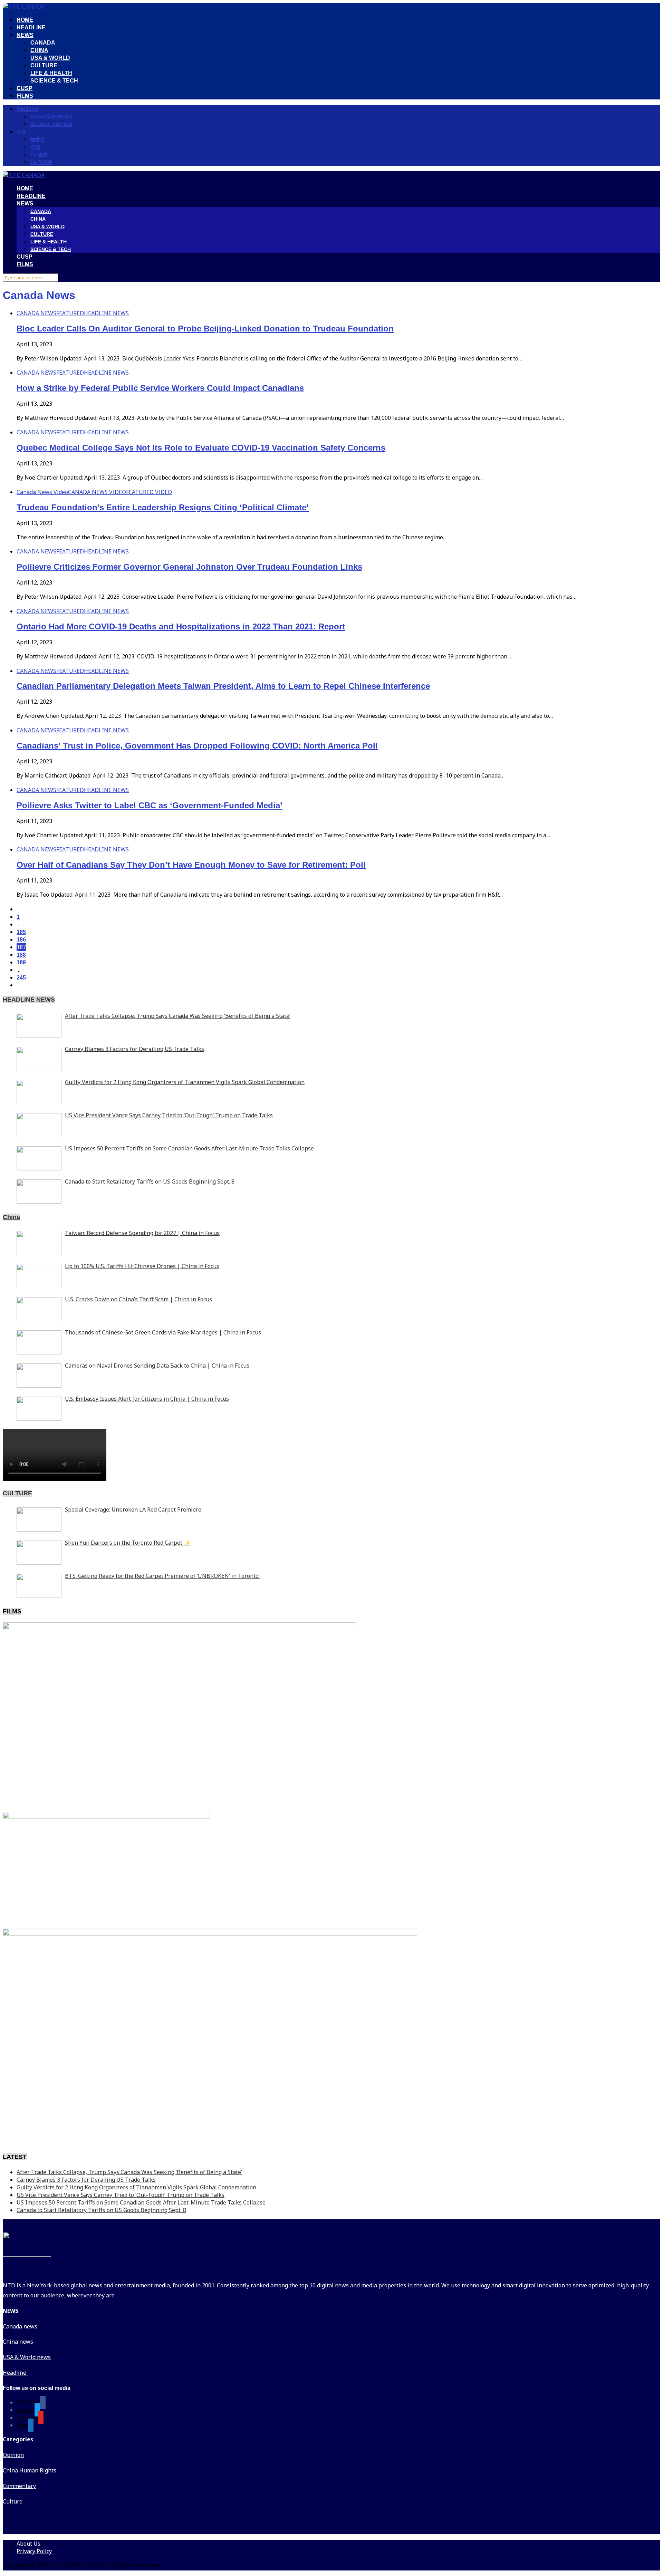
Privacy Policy (34, 2551)
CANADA (43, 43)
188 (21, 955)
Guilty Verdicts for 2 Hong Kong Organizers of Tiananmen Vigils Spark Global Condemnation (136, 2187)
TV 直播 (39, 155)
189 (21, 962)
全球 (35, 147)
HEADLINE (31, 27)
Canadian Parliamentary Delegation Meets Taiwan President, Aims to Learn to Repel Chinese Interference (223, 686)
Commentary (19, 2486)
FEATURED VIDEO (149, 492)
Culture (13, 2501)
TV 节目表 (41, 162)
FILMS (25, 96)
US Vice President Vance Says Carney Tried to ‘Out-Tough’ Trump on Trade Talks (121, 2195)
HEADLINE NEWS (106, 313)
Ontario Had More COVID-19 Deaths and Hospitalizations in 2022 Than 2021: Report (181, 626)
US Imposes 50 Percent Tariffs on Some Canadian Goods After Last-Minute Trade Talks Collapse (141, 2202)
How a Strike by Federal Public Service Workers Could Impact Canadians (160, 388)
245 (21, 978)
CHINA (39, 50)
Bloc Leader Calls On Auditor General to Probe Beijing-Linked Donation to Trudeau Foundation (205, 329)
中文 (21, 132)
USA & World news (27, 2357)
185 (21, 932)
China (11, 1217)
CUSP (25, 88)
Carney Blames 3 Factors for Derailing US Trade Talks (86, 2180)
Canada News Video (42, 492)
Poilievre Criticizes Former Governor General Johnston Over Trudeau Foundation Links (189, 567)
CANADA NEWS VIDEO (97, 492)
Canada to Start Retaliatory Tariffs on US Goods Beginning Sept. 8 (101, 2210)
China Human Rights (30, 2470)
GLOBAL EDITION (51, 124)
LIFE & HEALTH (51, 73)
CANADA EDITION (51, 117)
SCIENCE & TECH (54, 81)
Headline (15, 2373)
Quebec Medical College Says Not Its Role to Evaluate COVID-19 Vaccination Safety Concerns (201, 448)
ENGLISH (27, 109)
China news (18, 2342)
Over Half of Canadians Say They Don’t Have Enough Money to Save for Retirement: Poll (191, 865)
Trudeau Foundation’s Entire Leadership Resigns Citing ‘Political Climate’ (163, 507)
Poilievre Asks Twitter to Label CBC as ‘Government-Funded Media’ (150, 805)
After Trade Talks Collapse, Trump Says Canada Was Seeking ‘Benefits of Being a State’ (129, 2172)
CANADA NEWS (36, 313)
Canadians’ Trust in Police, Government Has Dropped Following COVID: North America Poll (197, 746)
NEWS (25, 35)
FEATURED (70, 313)
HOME (25, 20)
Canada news (20, 2326)
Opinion (13, 2455)
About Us (28, 2544)
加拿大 (38, 139)
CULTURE (44, 65)
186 (21, 940)
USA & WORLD (50, 58)
